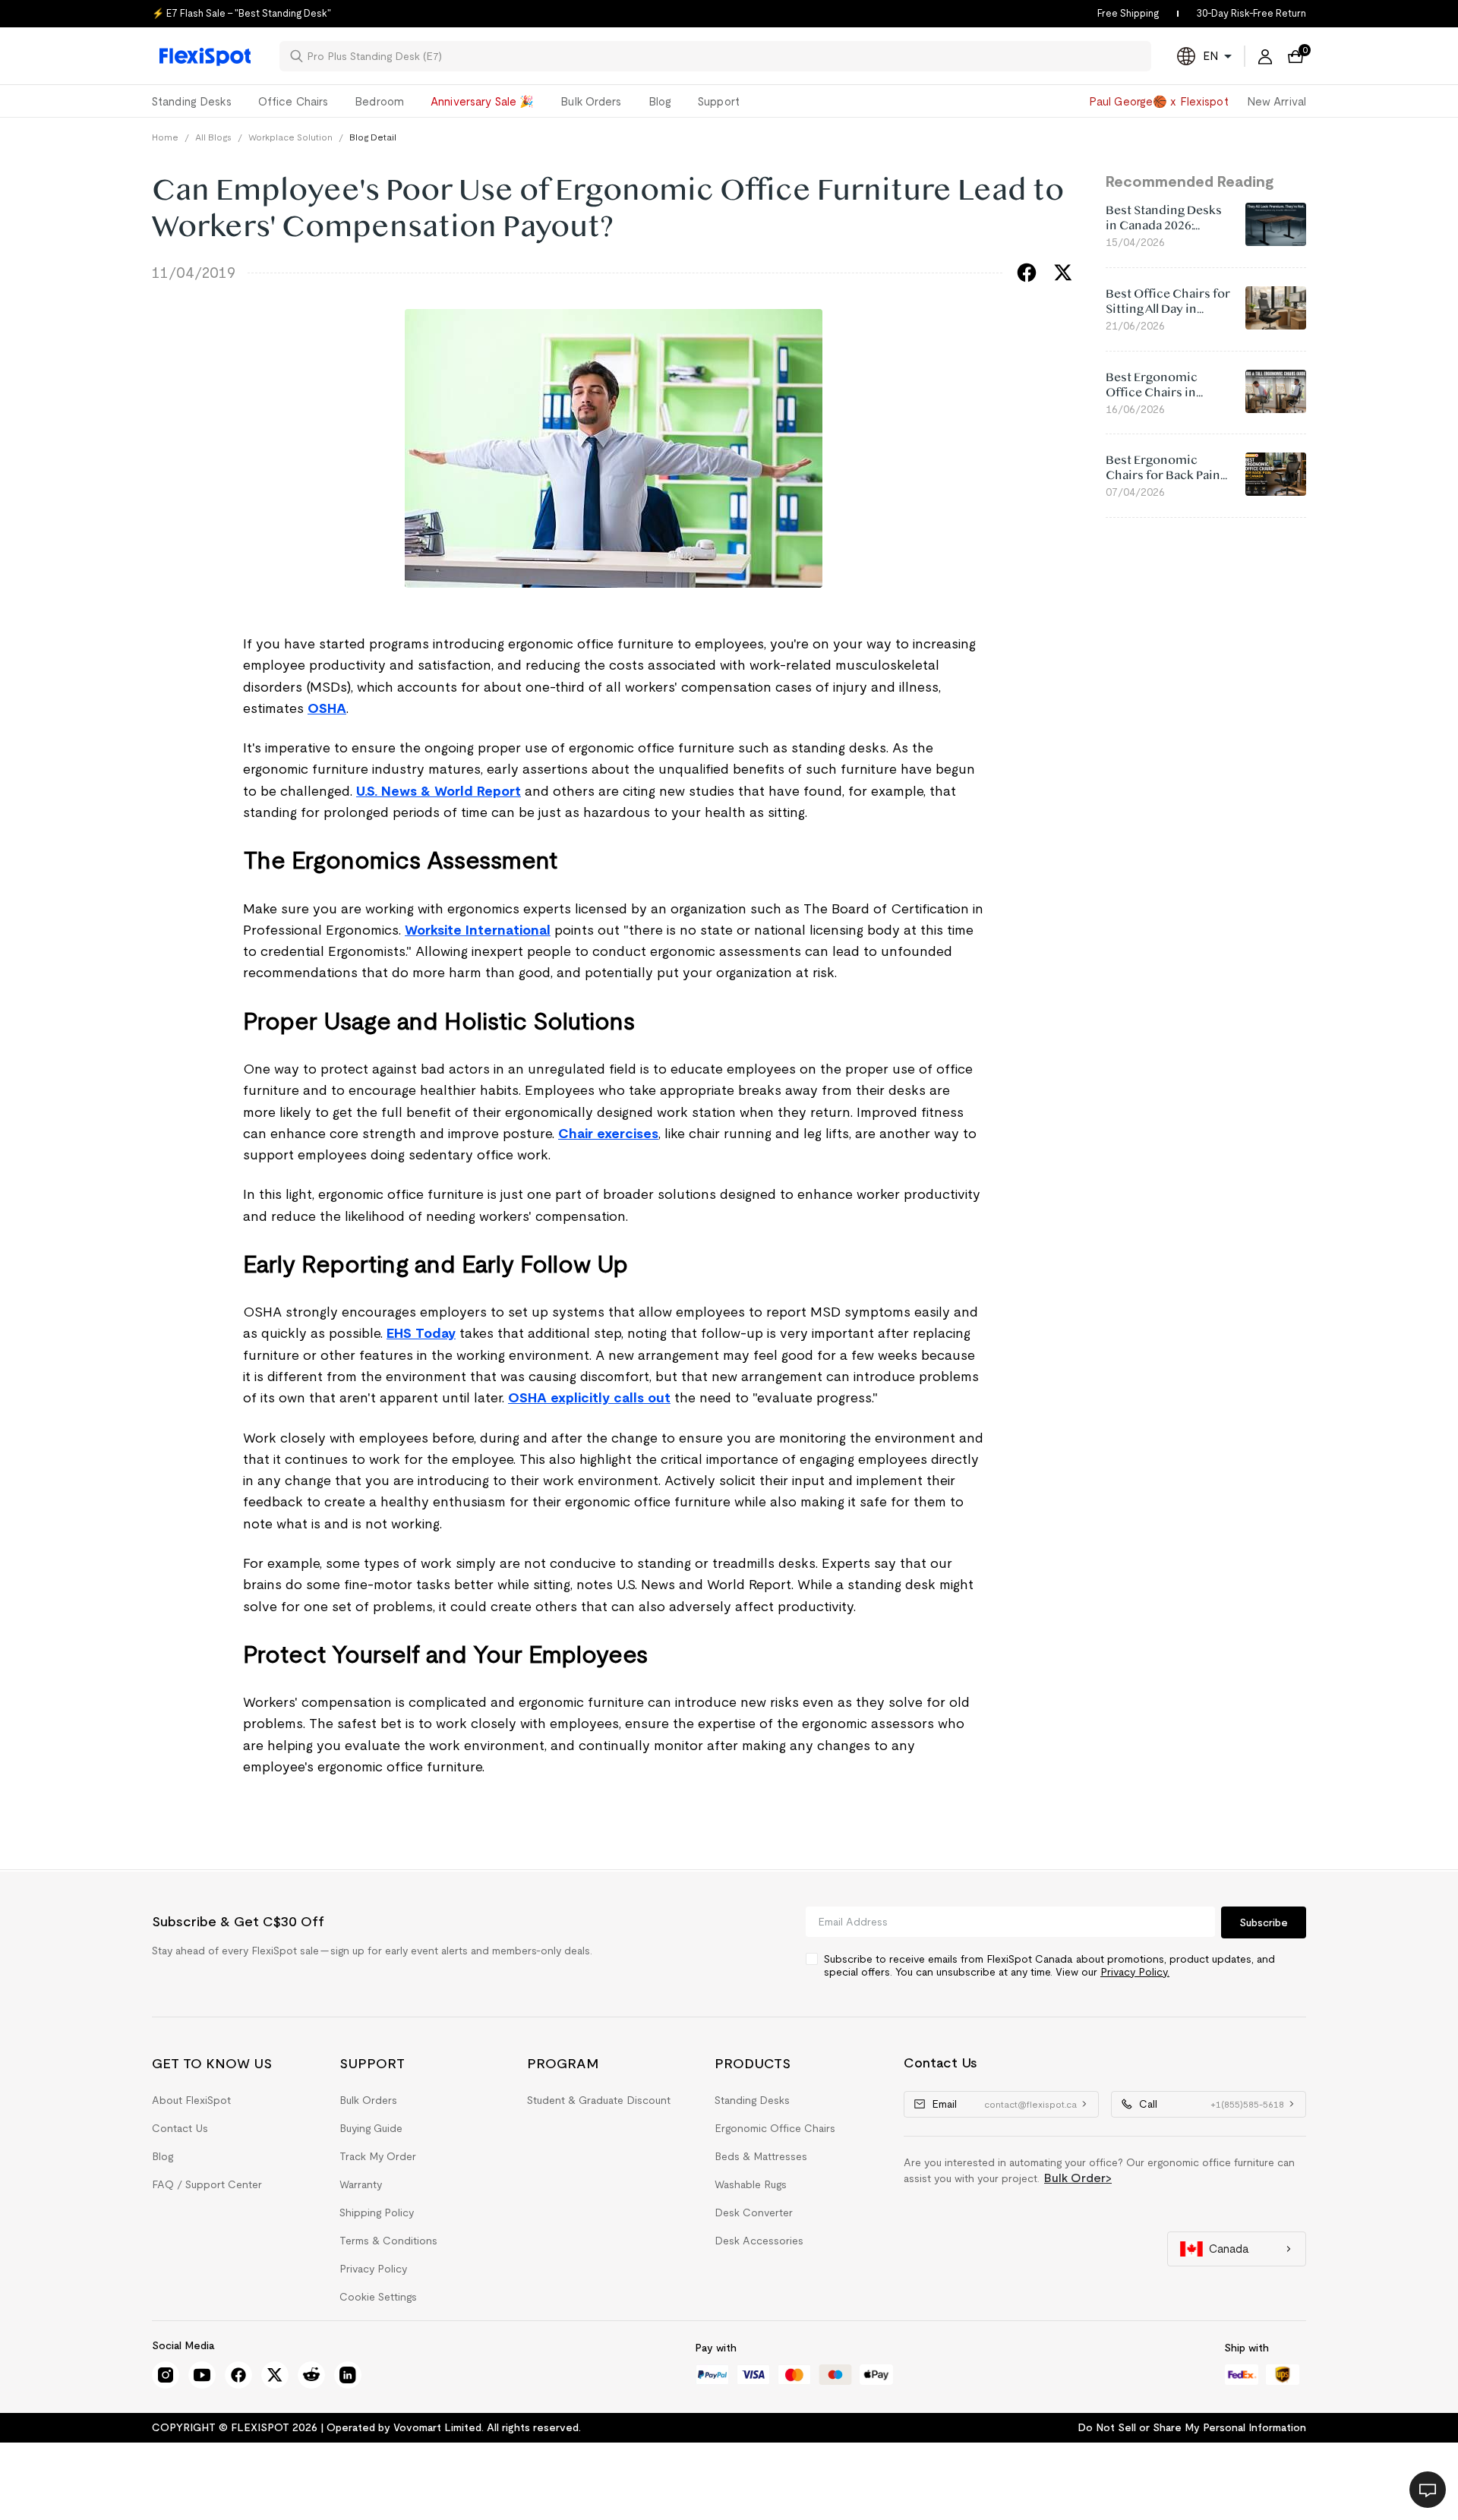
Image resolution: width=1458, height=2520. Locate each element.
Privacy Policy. (1135, 1972)
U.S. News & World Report (439, 791)
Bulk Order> (1078, 2178)
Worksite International (478, 930)
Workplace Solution (290, 137)
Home (165, 137)
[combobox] (724, 56)
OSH (322, 708)
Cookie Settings (378, 2297)
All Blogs (213, 137)
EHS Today (421, 1333)
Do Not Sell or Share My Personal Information (1192, 2427)
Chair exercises (608, 1134)
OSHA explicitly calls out (589, 1398)
